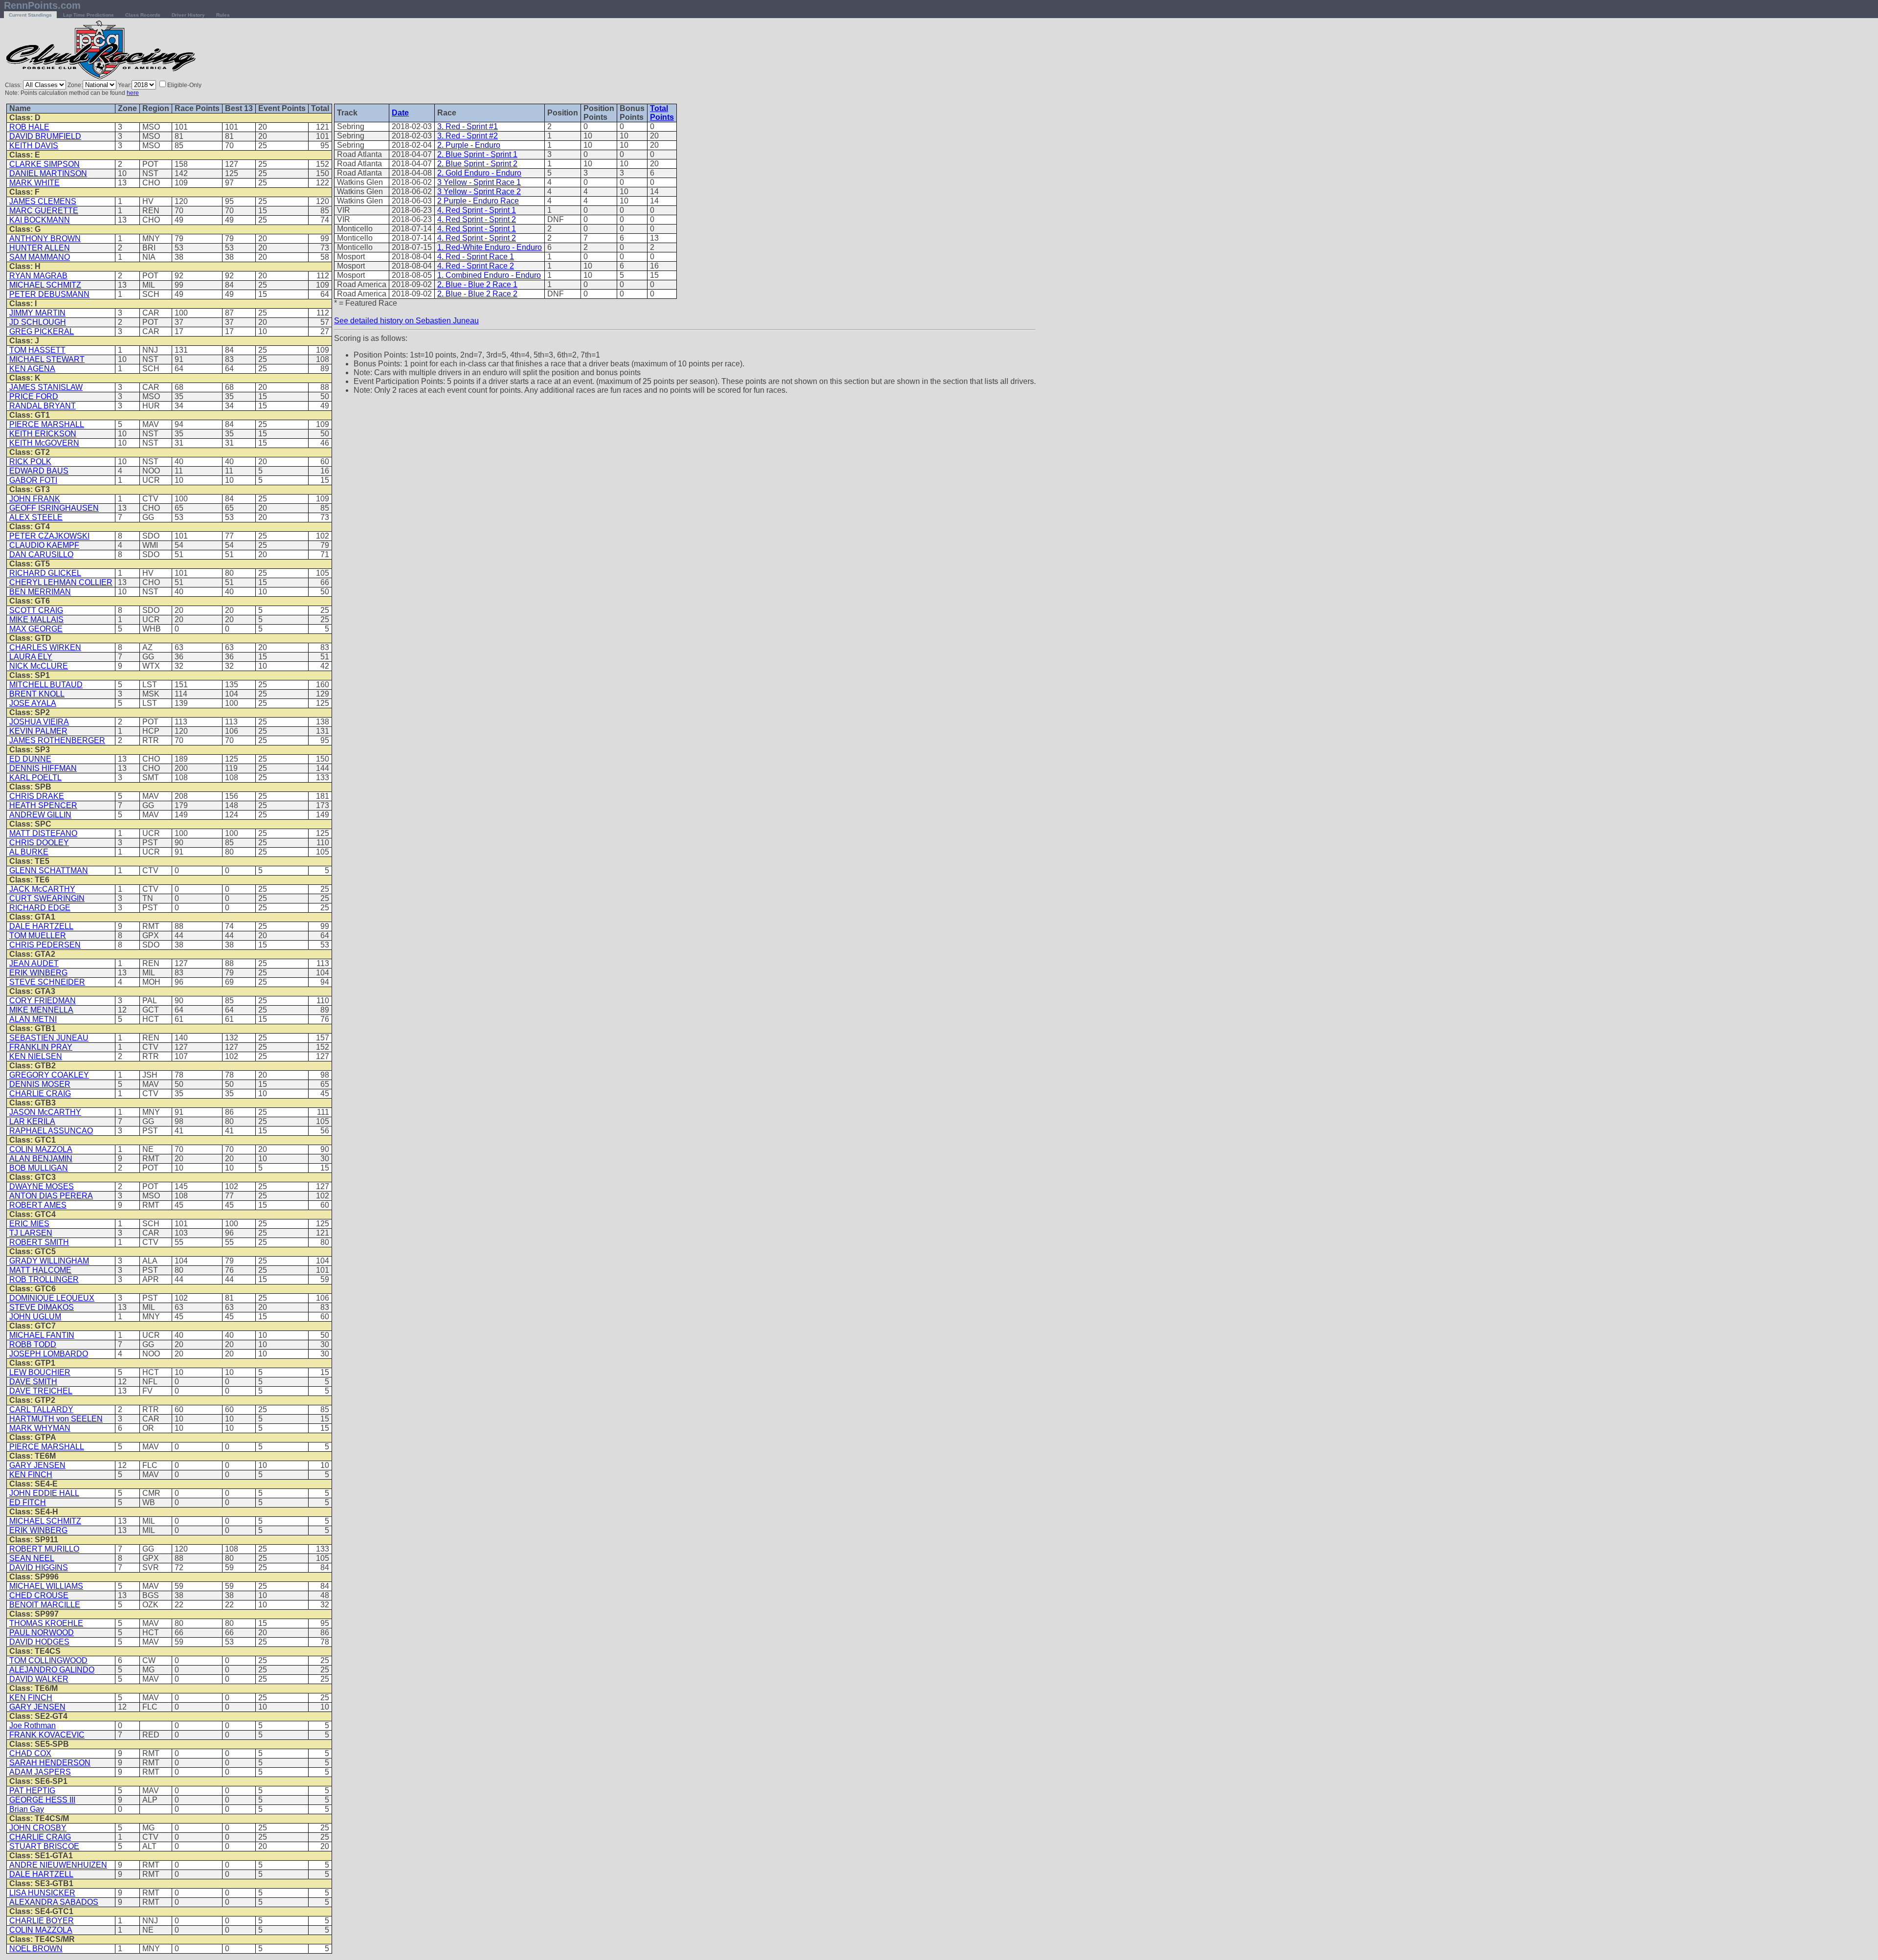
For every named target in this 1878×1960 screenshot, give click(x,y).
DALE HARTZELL (41, 926)
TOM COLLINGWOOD (48, 1660)
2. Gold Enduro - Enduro (479, 173)
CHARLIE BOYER (42, 1921)
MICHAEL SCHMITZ (45, 285)
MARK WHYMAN (40, 1428)
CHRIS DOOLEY (39, 843)
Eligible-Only (184, 85)
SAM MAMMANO (40, 257)
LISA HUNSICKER (42, 1893)
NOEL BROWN (36, 1949)
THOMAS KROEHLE (46, 1623)
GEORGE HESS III (42, 1800)
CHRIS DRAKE (37, 796)
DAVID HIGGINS (39, 1567)
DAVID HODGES (39, 1642)
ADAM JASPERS (40, 1772)
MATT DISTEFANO (43, 833)
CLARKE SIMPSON (45, 164)
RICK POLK (30, 462)
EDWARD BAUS (39, 471)
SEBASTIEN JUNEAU (49, 1038)
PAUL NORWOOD (42, 1633)
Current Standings (30, 15)
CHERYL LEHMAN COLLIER (61, 582)
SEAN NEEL (32, 1558)
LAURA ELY (31, 657)
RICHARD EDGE (40, 908)
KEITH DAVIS (34, 146)
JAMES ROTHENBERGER (57, 740)
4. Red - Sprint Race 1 (476, 257)
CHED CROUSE (39, 1595)
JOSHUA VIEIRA (39, 722)
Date (400, 113)
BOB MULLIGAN (39, 1168)
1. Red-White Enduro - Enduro (490, 247)
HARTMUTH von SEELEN (56, 1419)
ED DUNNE (30, 759)
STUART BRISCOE (44, 1846)
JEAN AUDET (34, 963)
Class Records (143, 15)
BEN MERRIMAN (40, 592)
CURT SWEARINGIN (47, 898)
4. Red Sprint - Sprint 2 (477, 219)
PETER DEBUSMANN (49, 294)
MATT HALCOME (40, 1270)
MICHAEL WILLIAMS (46, 1586)
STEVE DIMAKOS (42, 1307)
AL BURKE (29, 852)
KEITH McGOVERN (44, 443)
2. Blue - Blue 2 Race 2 (477, 294)
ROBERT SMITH (39, 1242)
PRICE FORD (34, 396)
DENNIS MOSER (40, 1084)
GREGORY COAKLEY (49, 1075)
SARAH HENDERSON (50, 1763)
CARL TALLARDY (41, 1409)
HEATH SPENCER (43, 805)
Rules (223, 15)
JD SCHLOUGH (38, 322)
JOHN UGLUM (35, 1317)
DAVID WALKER (39, 1679)
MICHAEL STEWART (47, 359)
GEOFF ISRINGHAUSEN (54, 508)
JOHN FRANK (35, 499)
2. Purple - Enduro (469, 145)
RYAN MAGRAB (38, 276)
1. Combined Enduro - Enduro (489, 275)
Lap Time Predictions (89, 15)
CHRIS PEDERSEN (45, 945)
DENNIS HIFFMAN (43, 768)
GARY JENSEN (37, 1465)
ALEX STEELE (36, 517)
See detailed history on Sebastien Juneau (406, 321)
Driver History (188, 15)
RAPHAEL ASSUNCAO (51, 1131)
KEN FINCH (31, 1475)
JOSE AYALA (33, 703)
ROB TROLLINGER (44, 1279)
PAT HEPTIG (32, 1791)
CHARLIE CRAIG (40, 1093)
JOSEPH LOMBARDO (49, 1354)
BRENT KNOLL (37, 694)
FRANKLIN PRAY (41, 1047)
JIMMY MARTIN (37, 313)
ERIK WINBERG (38, 973)
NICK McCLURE (39, 666)
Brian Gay (27, 1809)
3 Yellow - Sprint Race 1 (479, 182)
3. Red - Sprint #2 (468, 136)
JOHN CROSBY (38, 1828)
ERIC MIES (29, 1224)
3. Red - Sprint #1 (468, 126)
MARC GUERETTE (44, 211)
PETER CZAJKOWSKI (49, 536)
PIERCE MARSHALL (47, 424)
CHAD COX (30, 1753)
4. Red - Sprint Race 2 (476, 266)
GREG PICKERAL (42, 331)
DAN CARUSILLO (41, 554)
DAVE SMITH (33, 1382)
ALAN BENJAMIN (41, 1159)
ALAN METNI (33, 1019)
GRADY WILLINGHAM (49, 1261)
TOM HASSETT (37, 350)
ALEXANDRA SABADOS (54, 1902)
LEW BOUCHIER (40, 1372)
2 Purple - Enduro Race (478, 201)
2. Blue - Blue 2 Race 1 (477, 284)
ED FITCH (28, 1502)
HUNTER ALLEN (40, 248)
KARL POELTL (35, 777)
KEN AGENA (32, 369)
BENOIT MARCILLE (45, 1605)
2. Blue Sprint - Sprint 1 (477, 154)
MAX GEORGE (36, 629)
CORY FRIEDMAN (43, 1001)
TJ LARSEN (31, 1233)
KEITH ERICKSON (43, 434)
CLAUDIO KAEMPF (44, 545)
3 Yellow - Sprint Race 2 (479, 191)
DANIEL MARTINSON (48, 173)
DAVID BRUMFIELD (45, 136)
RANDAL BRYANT (43, 406)
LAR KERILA (32, 1121)
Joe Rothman (33, 1725)
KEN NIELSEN (36, 1056)
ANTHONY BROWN (45, 238)
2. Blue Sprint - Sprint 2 (477, 164)
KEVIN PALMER (38, 731)
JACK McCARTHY (42, 889)
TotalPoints (662, 113)
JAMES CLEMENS (43, 201)
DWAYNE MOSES (42, 1186)
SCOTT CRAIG (36, 610)
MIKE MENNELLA (41, 1010)
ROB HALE (29, 127)
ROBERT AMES (38, 1205)
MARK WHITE (34, 183)
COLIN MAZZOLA (41, 1149)
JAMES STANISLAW (46, 387)
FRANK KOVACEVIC (47, 1735)
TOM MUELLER (38, 935)
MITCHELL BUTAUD (46, 685)
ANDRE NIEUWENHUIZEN (58, 1865)
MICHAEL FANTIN (42, 1335)
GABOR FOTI (33, 480)
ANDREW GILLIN (40, 815)
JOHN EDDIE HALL (44, 1493)
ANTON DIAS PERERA (51, 1196)
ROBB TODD (33, 1344)
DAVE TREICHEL (41, 1391)
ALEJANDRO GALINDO (52, 1670)
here (133, 93)
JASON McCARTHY (45, 1112)
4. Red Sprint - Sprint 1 (477, 210)
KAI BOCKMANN (40, 220)
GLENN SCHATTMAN (49, 870)
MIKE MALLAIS (36, 620)
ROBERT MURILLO (44, 1549)
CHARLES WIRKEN (45, 647)
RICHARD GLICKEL (45, 573)
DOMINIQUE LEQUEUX (52, 1298)
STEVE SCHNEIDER (47, 982)
